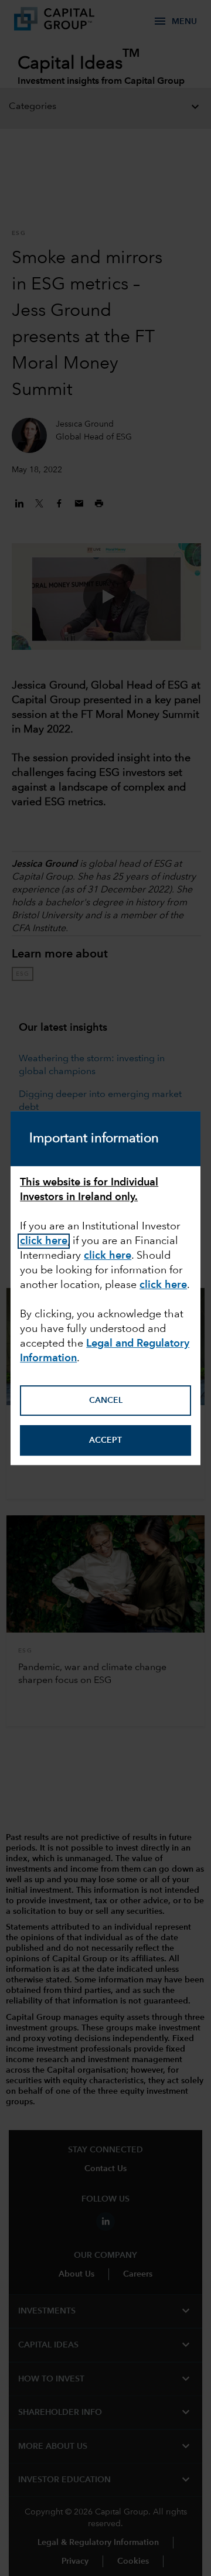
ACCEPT (105, 1440)
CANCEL (106, 1401)
